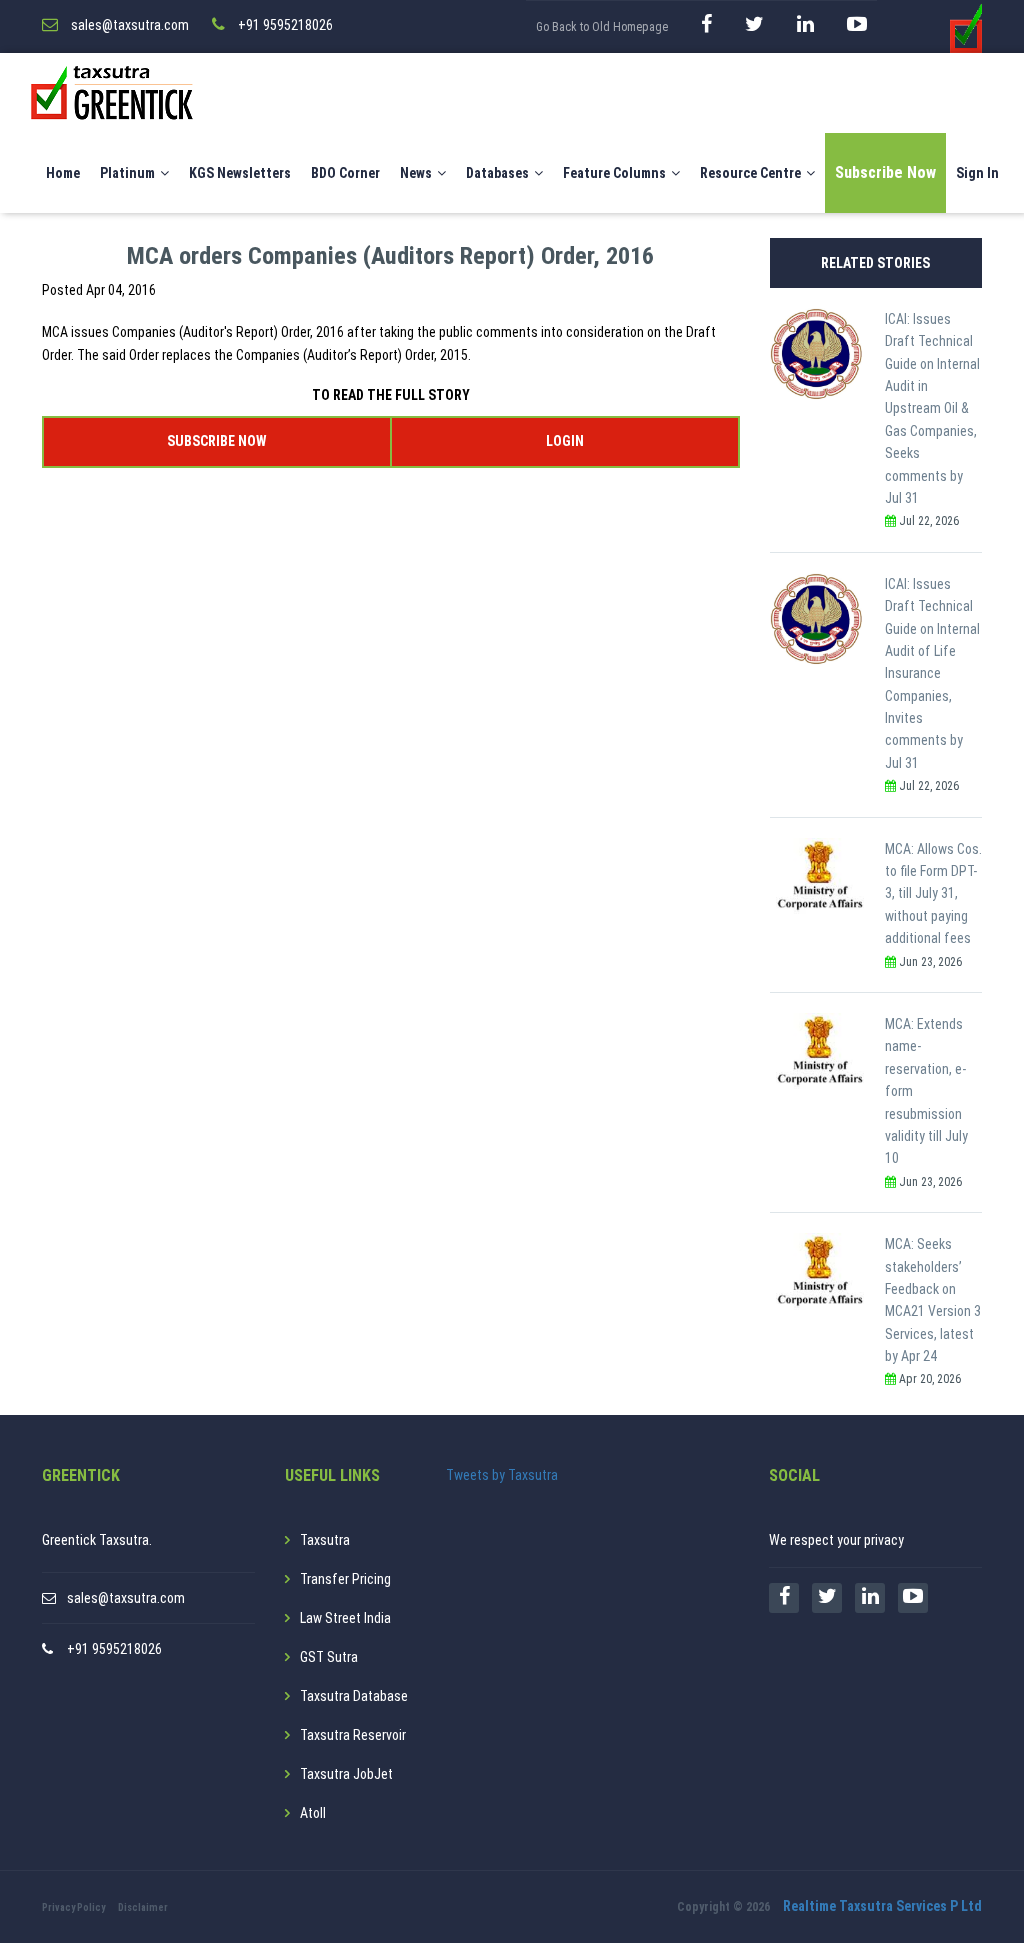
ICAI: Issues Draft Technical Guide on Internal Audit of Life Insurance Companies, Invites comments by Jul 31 (932, 673)
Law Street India (345, 1618)
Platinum (127, 173)
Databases (497, 173)
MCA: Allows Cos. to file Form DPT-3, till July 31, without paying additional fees (933, 894)
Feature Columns (614, 173)
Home (63, 173)
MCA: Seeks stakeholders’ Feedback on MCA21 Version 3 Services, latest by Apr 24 (933, 1300)
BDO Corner (345, 173)
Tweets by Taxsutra (502, 1475)
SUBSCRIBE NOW (216, 441)
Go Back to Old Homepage (602, 27)
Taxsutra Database (354, 1696)
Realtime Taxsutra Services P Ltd (882, 1906)
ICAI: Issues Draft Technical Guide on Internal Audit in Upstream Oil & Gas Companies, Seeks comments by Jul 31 (932, 408)
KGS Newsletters (240, 173)
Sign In (977, 173)
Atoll (313, 1813)
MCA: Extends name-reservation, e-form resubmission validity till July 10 (926, 1091)
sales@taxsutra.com (126, 1598)
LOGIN (565, 441)
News (416, 173)
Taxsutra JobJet (346, 1774)
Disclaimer (143, 1907)
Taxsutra (325, 1540)
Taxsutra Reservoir (353, 1735)
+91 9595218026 (114, 1649)
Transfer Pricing (345, 1579)
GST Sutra (329, 1657)
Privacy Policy (73, 1907)
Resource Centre (750, 173)
